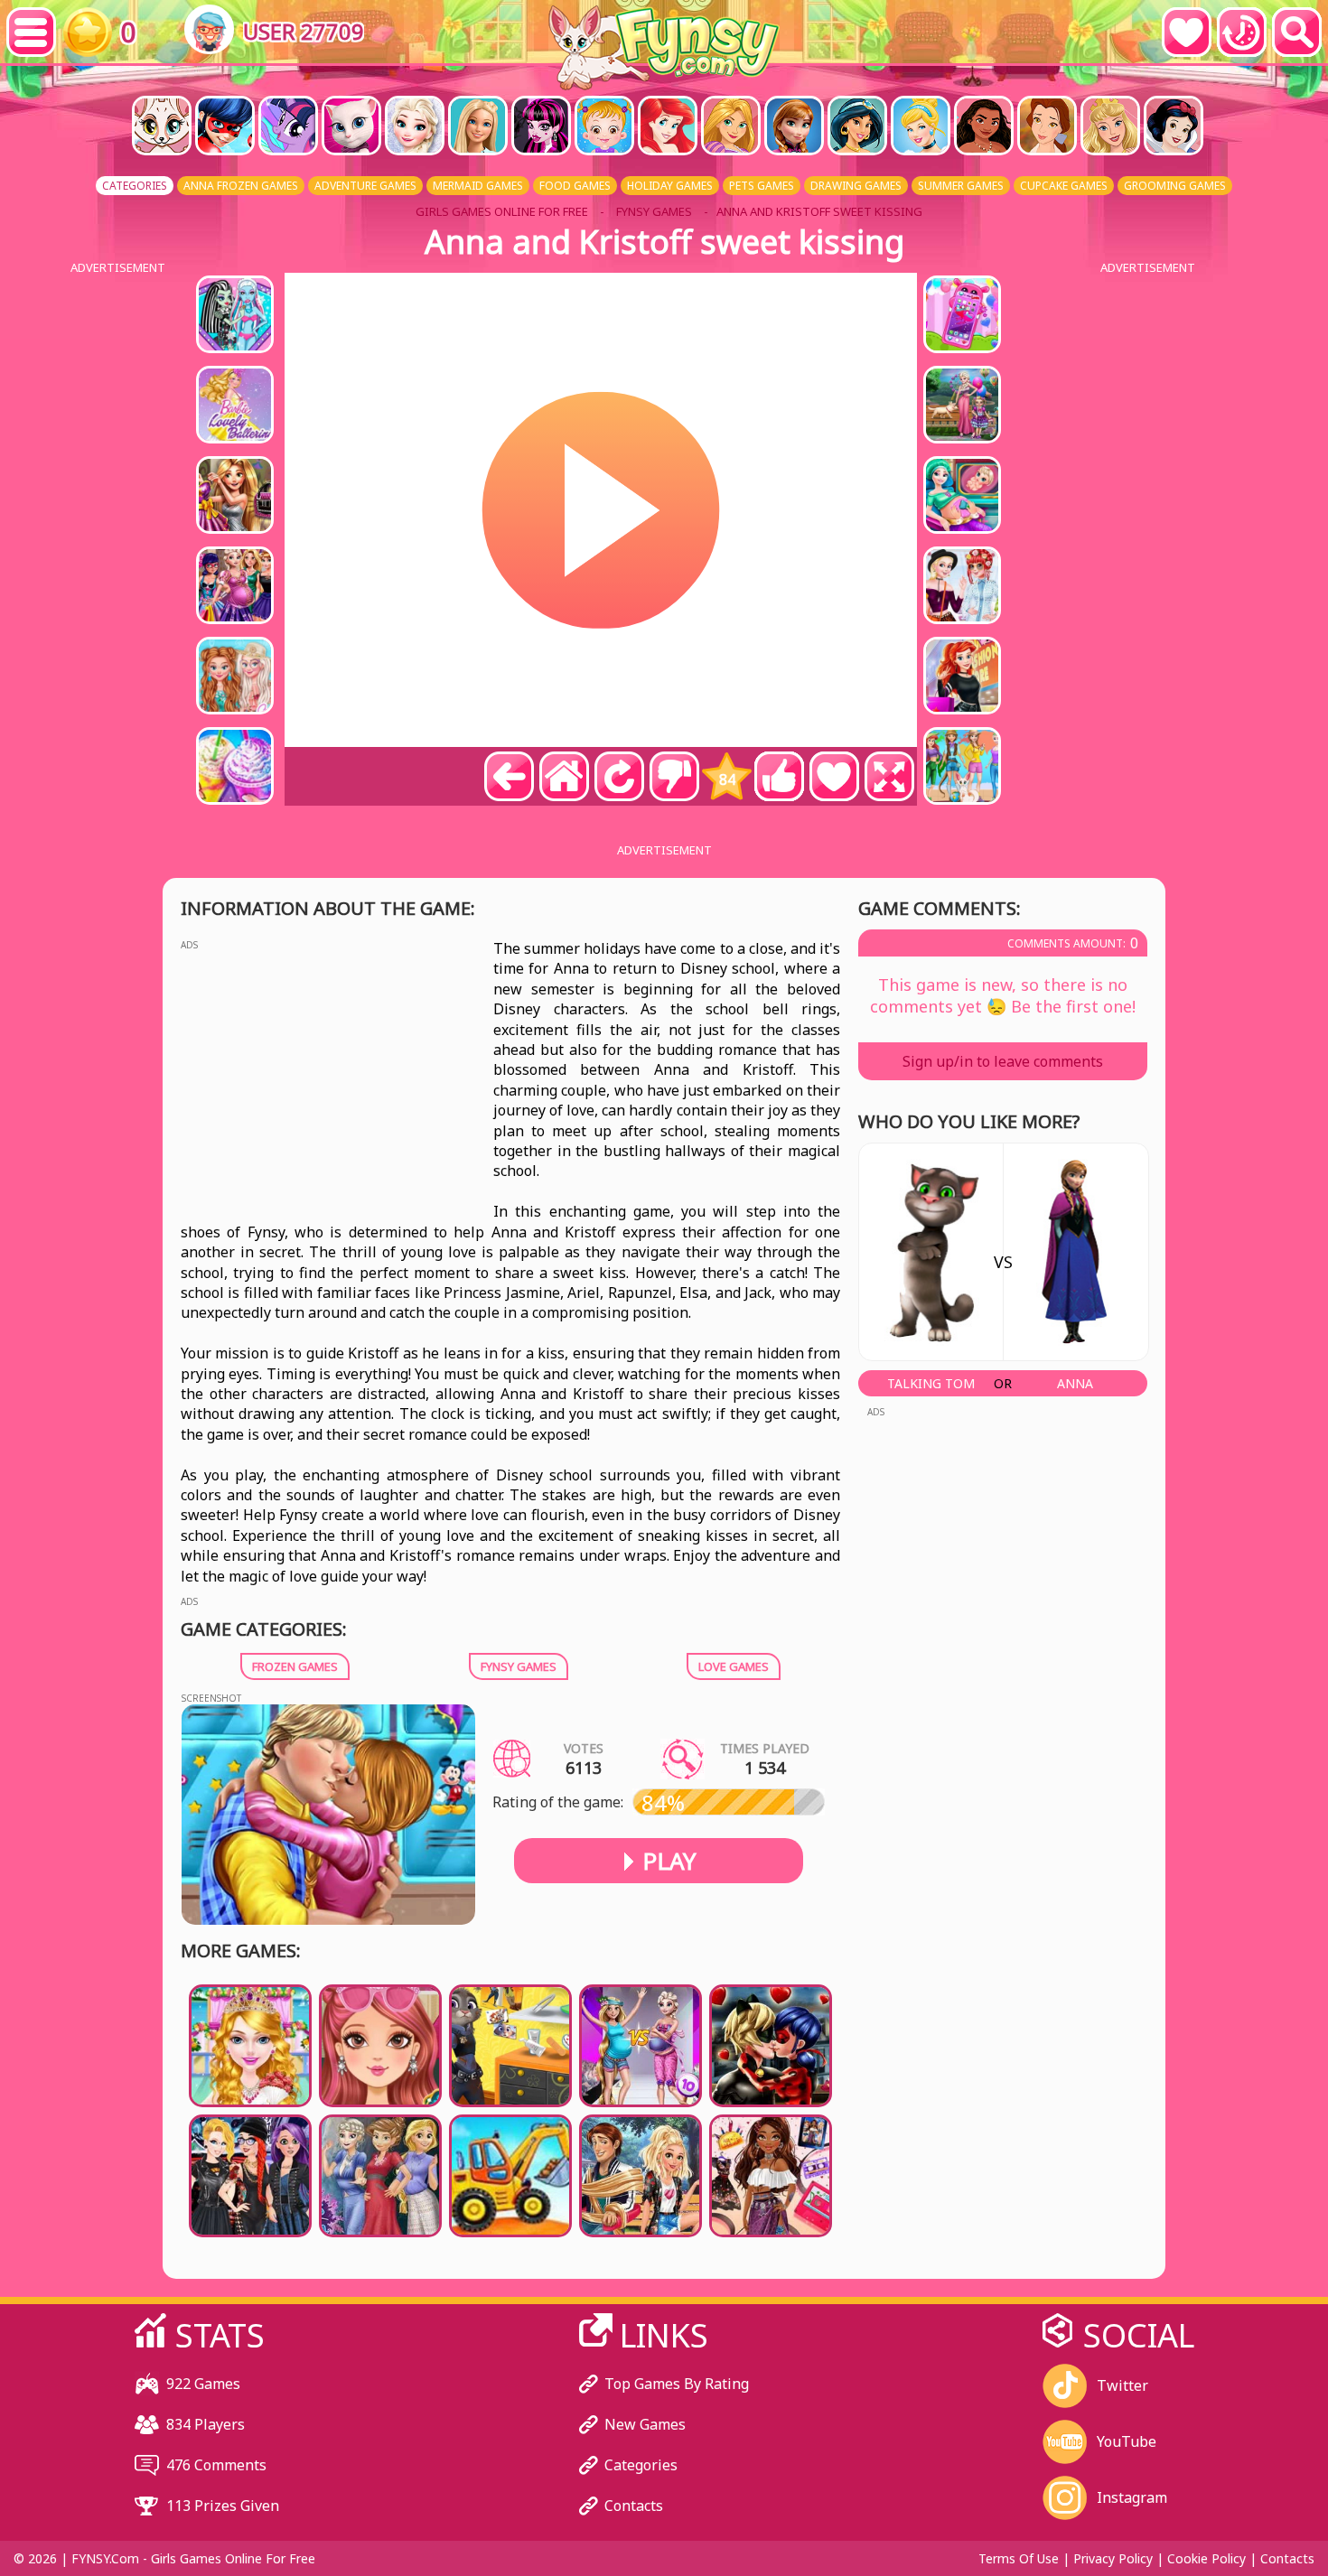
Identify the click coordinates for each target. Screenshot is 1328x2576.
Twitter (1122, 2385)
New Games (645, 2424)
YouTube (1127, 2441)
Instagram (1132, 2497)
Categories (641, 2465)
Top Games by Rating (677, 2384)
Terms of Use (1019, 2558)
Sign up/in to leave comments (1003, 1061)
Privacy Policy (1113, 2558)
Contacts (634, 2506)
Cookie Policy (1206, 2558)
